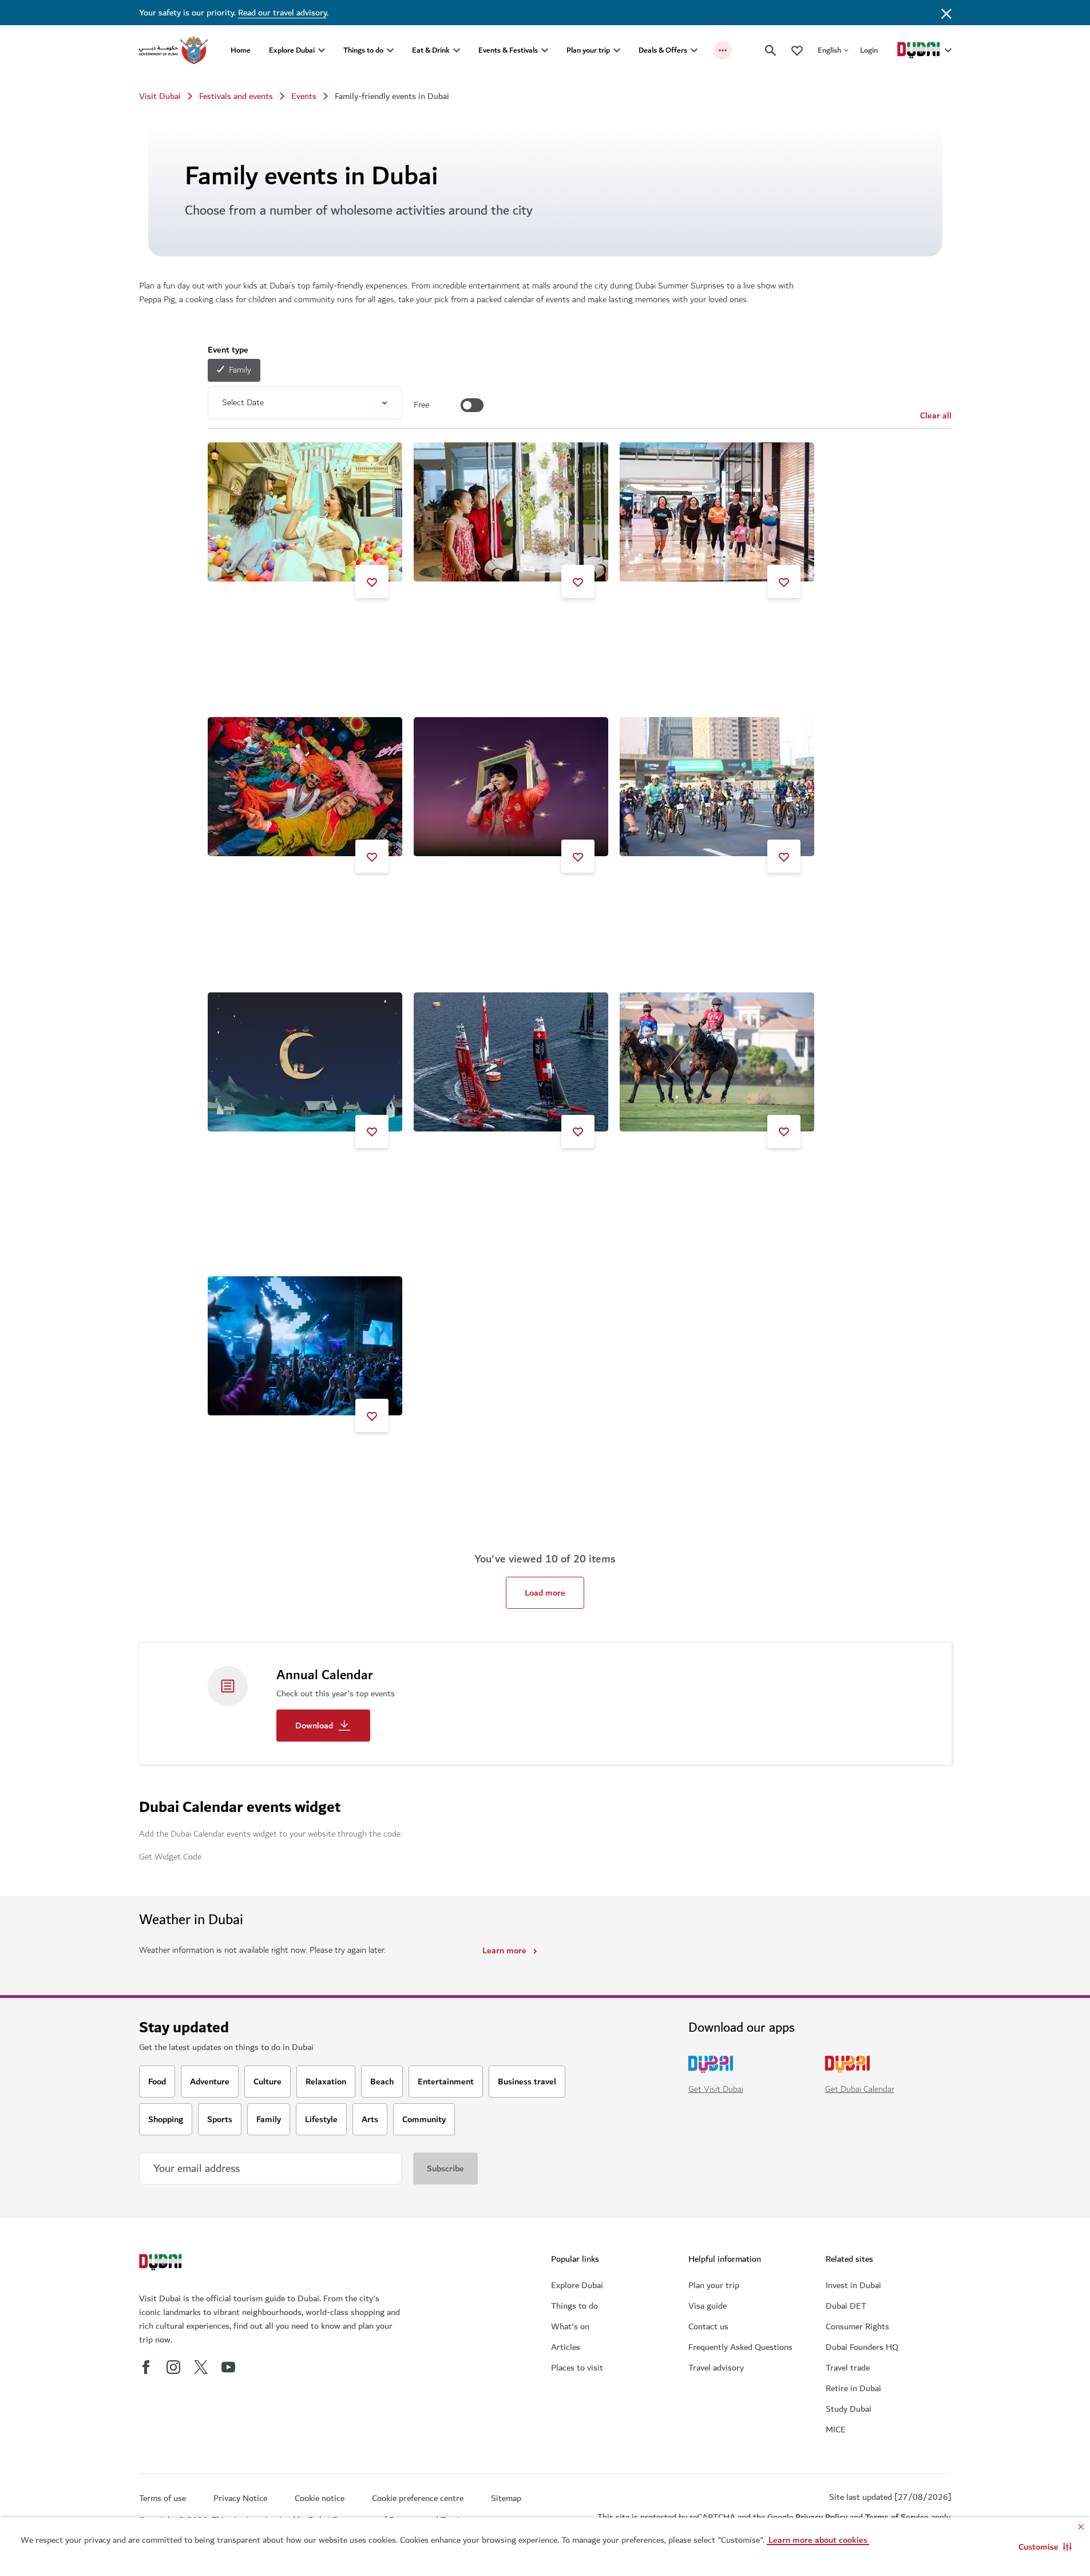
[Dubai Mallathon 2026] (717, 512)
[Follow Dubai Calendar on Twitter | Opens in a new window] (201, 2367)
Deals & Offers (663, 50)
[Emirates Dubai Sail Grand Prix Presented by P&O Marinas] (511, 1062)
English (829, 50)
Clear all (936, 416)
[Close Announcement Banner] (946, 13)
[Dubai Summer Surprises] (305, 512)
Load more (545, 1593)
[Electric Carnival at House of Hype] (305, 787)
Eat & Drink (431, 50)
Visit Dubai (160, 96)
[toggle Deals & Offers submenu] (694, 50)
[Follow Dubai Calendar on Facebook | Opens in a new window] (146, 2367)
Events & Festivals (508, 50)
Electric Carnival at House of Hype (287, 897)
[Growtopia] (511, 512)
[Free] (472, 405)
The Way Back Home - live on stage (289, 1172)
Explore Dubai (292, 50)
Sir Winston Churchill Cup (682, 1172)
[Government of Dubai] (173, 50)
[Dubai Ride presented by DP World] (717, 787)
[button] (1045, 2547)
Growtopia (447, 622)
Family (240, 370)
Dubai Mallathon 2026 (676, 622)
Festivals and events (236, 96)
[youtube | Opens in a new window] (228, 2367)
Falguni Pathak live (463, 897)
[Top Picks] (797, 50)
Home (241, 50)
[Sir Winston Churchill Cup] (717, 1062)
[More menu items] (723, 50)
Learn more (504, 1950)
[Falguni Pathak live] (511, 787)
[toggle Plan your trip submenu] (617, 50)
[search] (771, 50)
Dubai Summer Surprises (269, 622)
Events (304, 96)
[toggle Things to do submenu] (390, 50)
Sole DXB (240, 1456)
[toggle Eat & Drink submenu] (457, 50)
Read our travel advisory (282, 13)
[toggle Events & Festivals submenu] (545, 50)
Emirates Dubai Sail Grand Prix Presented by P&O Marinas (508, 1177)
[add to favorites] (372, 581)
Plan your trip (588, 50)
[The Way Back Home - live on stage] (305, 1062)
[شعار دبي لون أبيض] (162, 2264)
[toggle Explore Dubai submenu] (322, 50)
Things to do (363, 50)
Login (869, 50)
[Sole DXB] (305, 1346)
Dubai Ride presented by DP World (699, 897)
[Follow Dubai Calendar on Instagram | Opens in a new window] (173, 2367)
